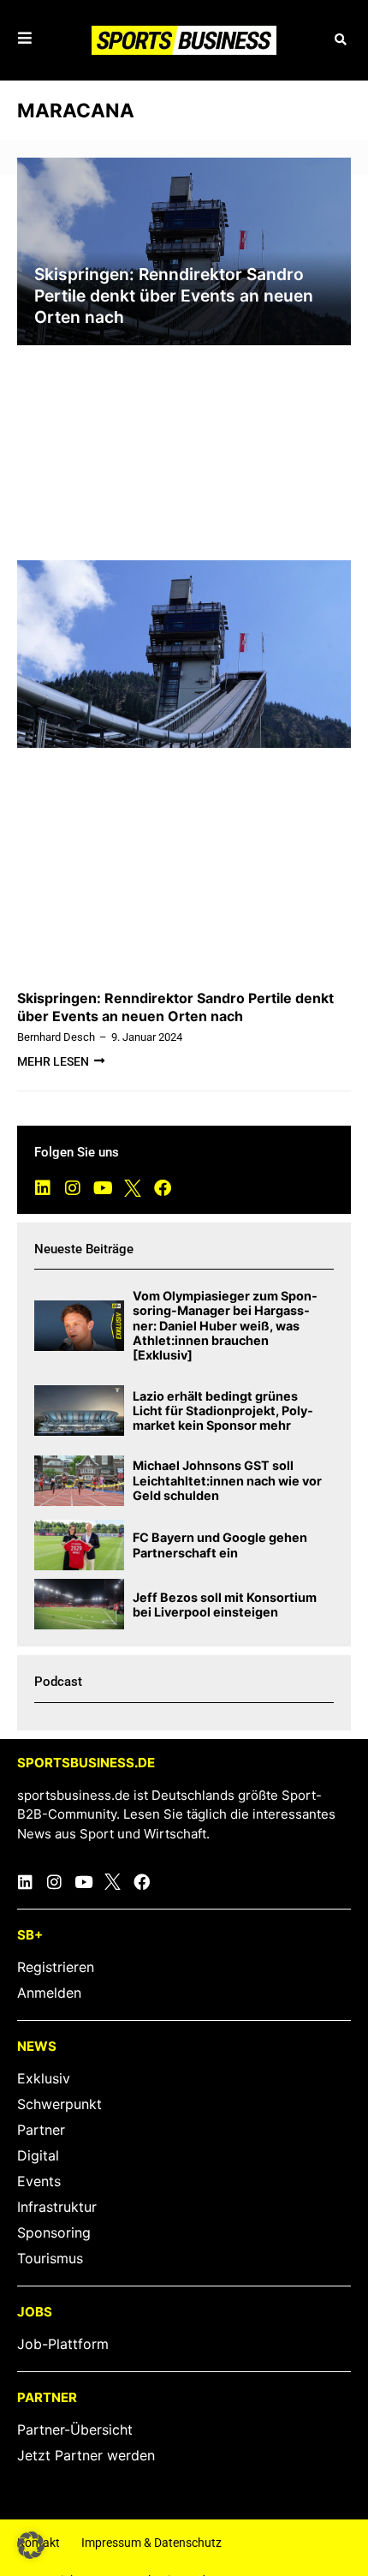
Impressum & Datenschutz (151, 2543)
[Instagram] (73, 1188)
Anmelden (49, 1993)
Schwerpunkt (59, 2104)
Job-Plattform (63, 2344)
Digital (38, 2155)
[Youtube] (103, 1188)
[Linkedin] (43, 1188)
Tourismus (50, 2258)
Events (39, 2181)
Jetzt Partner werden (86, 2455)
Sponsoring (54, 2232)
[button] (340, 41)
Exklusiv (44, 2078)
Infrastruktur (57, 2207)
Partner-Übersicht (75, 2430)
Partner (41, 2130)
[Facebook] (163, 1188)
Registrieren (56, 1967)
